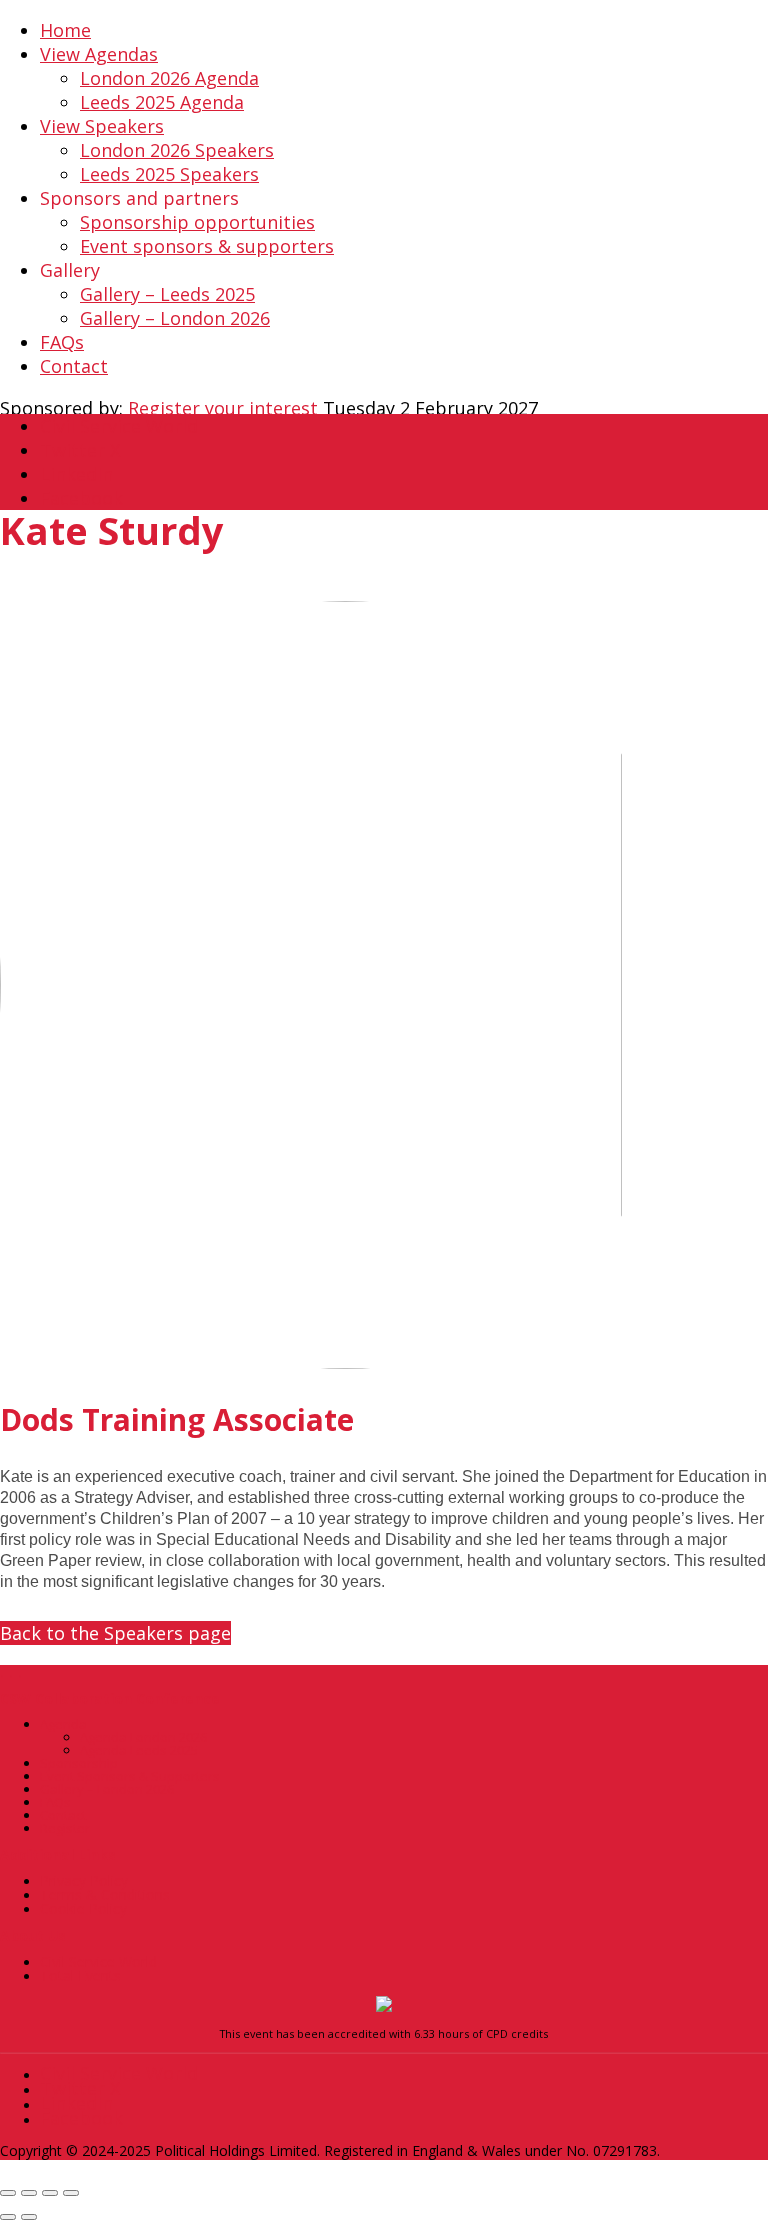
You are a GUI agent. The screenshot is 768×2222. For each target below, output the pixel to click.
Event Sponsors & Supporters (130, 1776)
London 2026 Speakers (177, 150)
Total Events (80, 1975)
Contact (74, 366)
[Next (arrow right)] (29, 2217)
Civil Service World (98, 1961)
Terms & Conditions (105, 1894)
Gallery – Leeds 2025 (167, 294)
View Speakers (102, 126)
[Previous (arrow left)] (8, 2217)
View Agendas (99, 54)
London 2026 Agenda (169, 78)
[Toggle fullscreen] (29, 2193)
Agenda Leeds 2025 (139, 1750)
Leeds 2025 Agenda (162, 102)
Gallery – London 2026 (175, 318)
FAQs (62, 342)
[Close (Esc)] (71, 2193)
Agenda (63, 1724)
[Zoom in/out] (8, 2193)
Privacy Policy (84, 1880)
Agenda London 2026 (143, 1737)
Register (65, 1828)
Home (65, 30)
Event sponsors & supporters (207, 246)
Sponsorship (79, 1763)
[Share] (50, 2193)
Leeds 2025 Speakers (169, 174)
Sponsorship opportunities (197, 222)
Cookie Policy (83, 1908)
